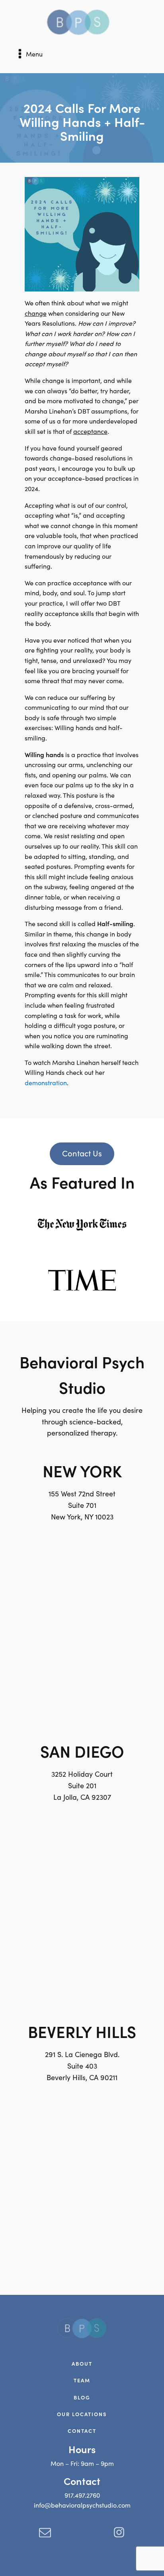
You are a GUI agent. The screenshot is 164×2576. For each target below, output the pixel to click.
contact (82, 2431)
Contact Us (82, 1153)
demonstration (46, 1083)
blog (82, 2397)
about (82, 2363)
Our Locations (82, 2414)
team (82, 2380)
